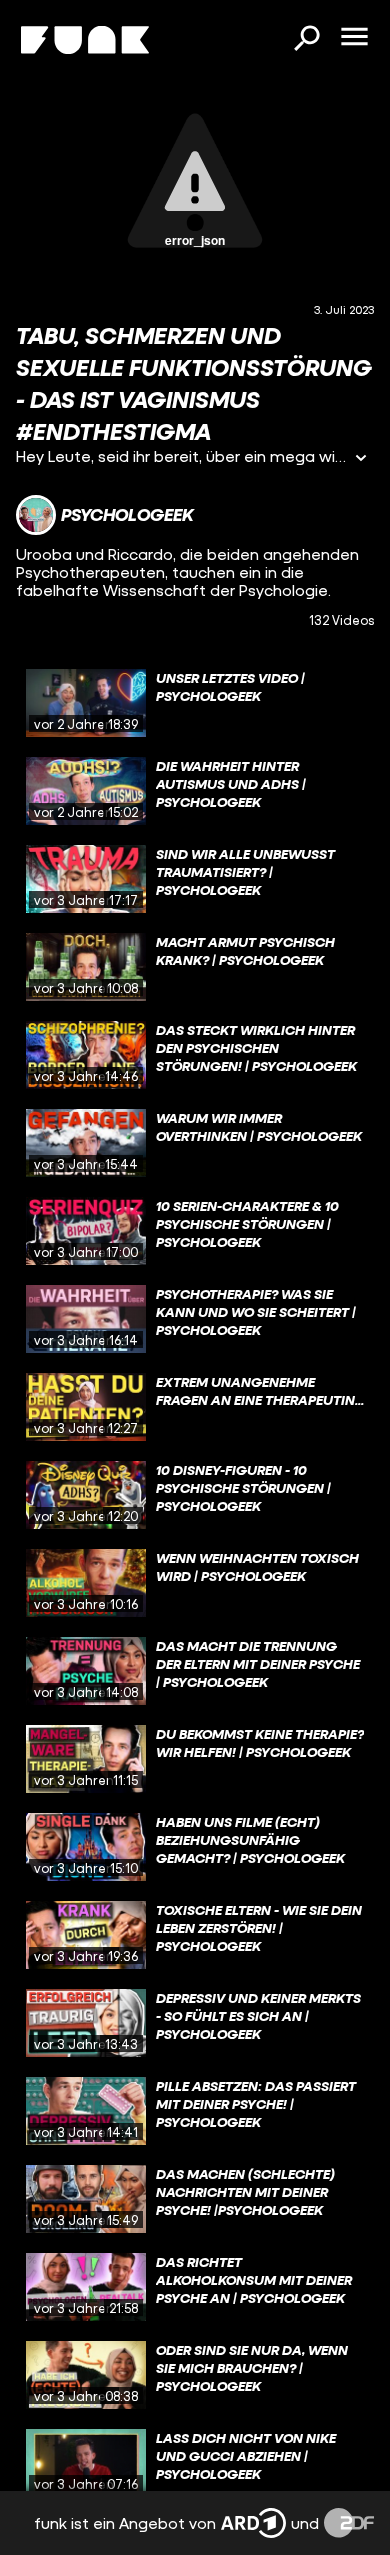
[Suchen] (306, 40)
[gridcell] (195, 703)
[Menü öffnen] (354, 38)
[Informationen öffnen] (361, 459)
